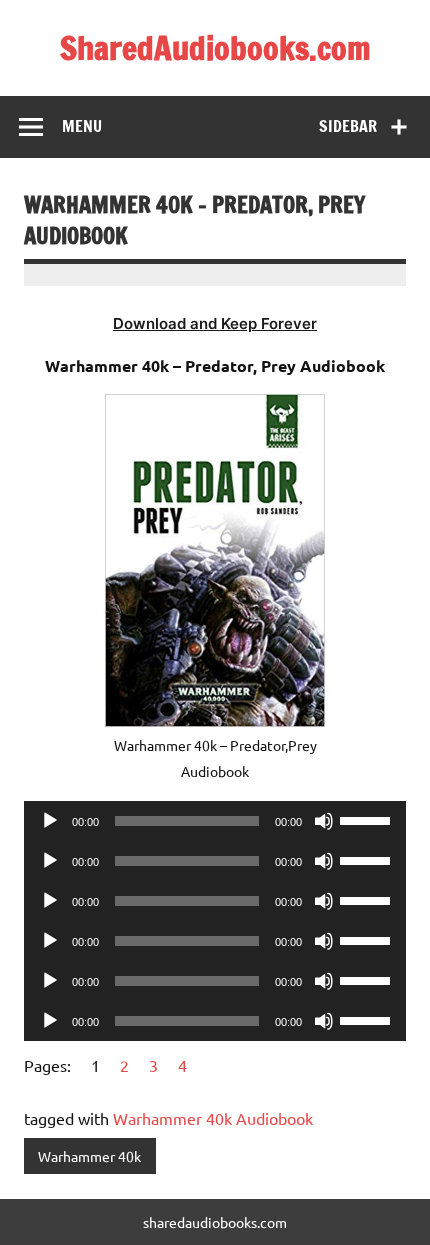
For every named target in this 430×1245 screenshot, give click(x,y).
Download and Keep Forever (215, 323)
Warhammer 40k (89, 1156)
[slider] (368, 819)
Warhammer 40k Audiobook (213, 1118)
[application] (215, 821)
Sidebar (348, 126)
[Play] (50, 821)
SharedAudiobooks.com (215, 48)
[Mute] (324, 821)
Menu (82, 126)
